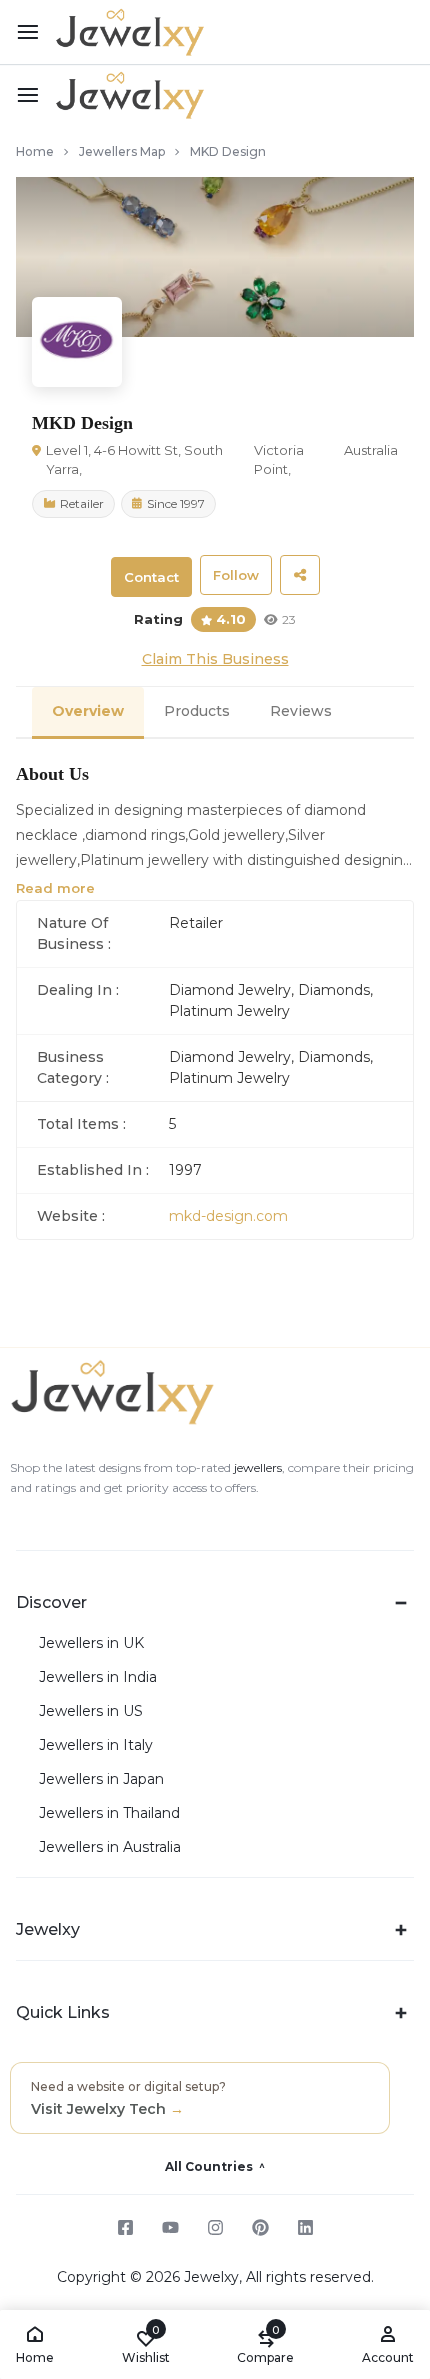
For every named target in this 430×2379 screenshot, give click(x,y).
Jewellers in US (91, 1711)
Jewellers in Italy (96, 1745)
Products (197, 711)
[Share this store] (300, 575)
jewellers (256, 1467)
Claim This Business (215, 659)
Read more (55, 888)
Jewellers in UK (91, 1643)
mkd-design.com (228, 1216)
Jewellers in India (98, 1677)
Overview (88, 711)
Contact (151, 577)
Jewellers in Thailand (109, 1813)
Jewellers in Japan (101, 1779)
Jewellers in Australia (110, 1847)
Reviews (301, 711)
